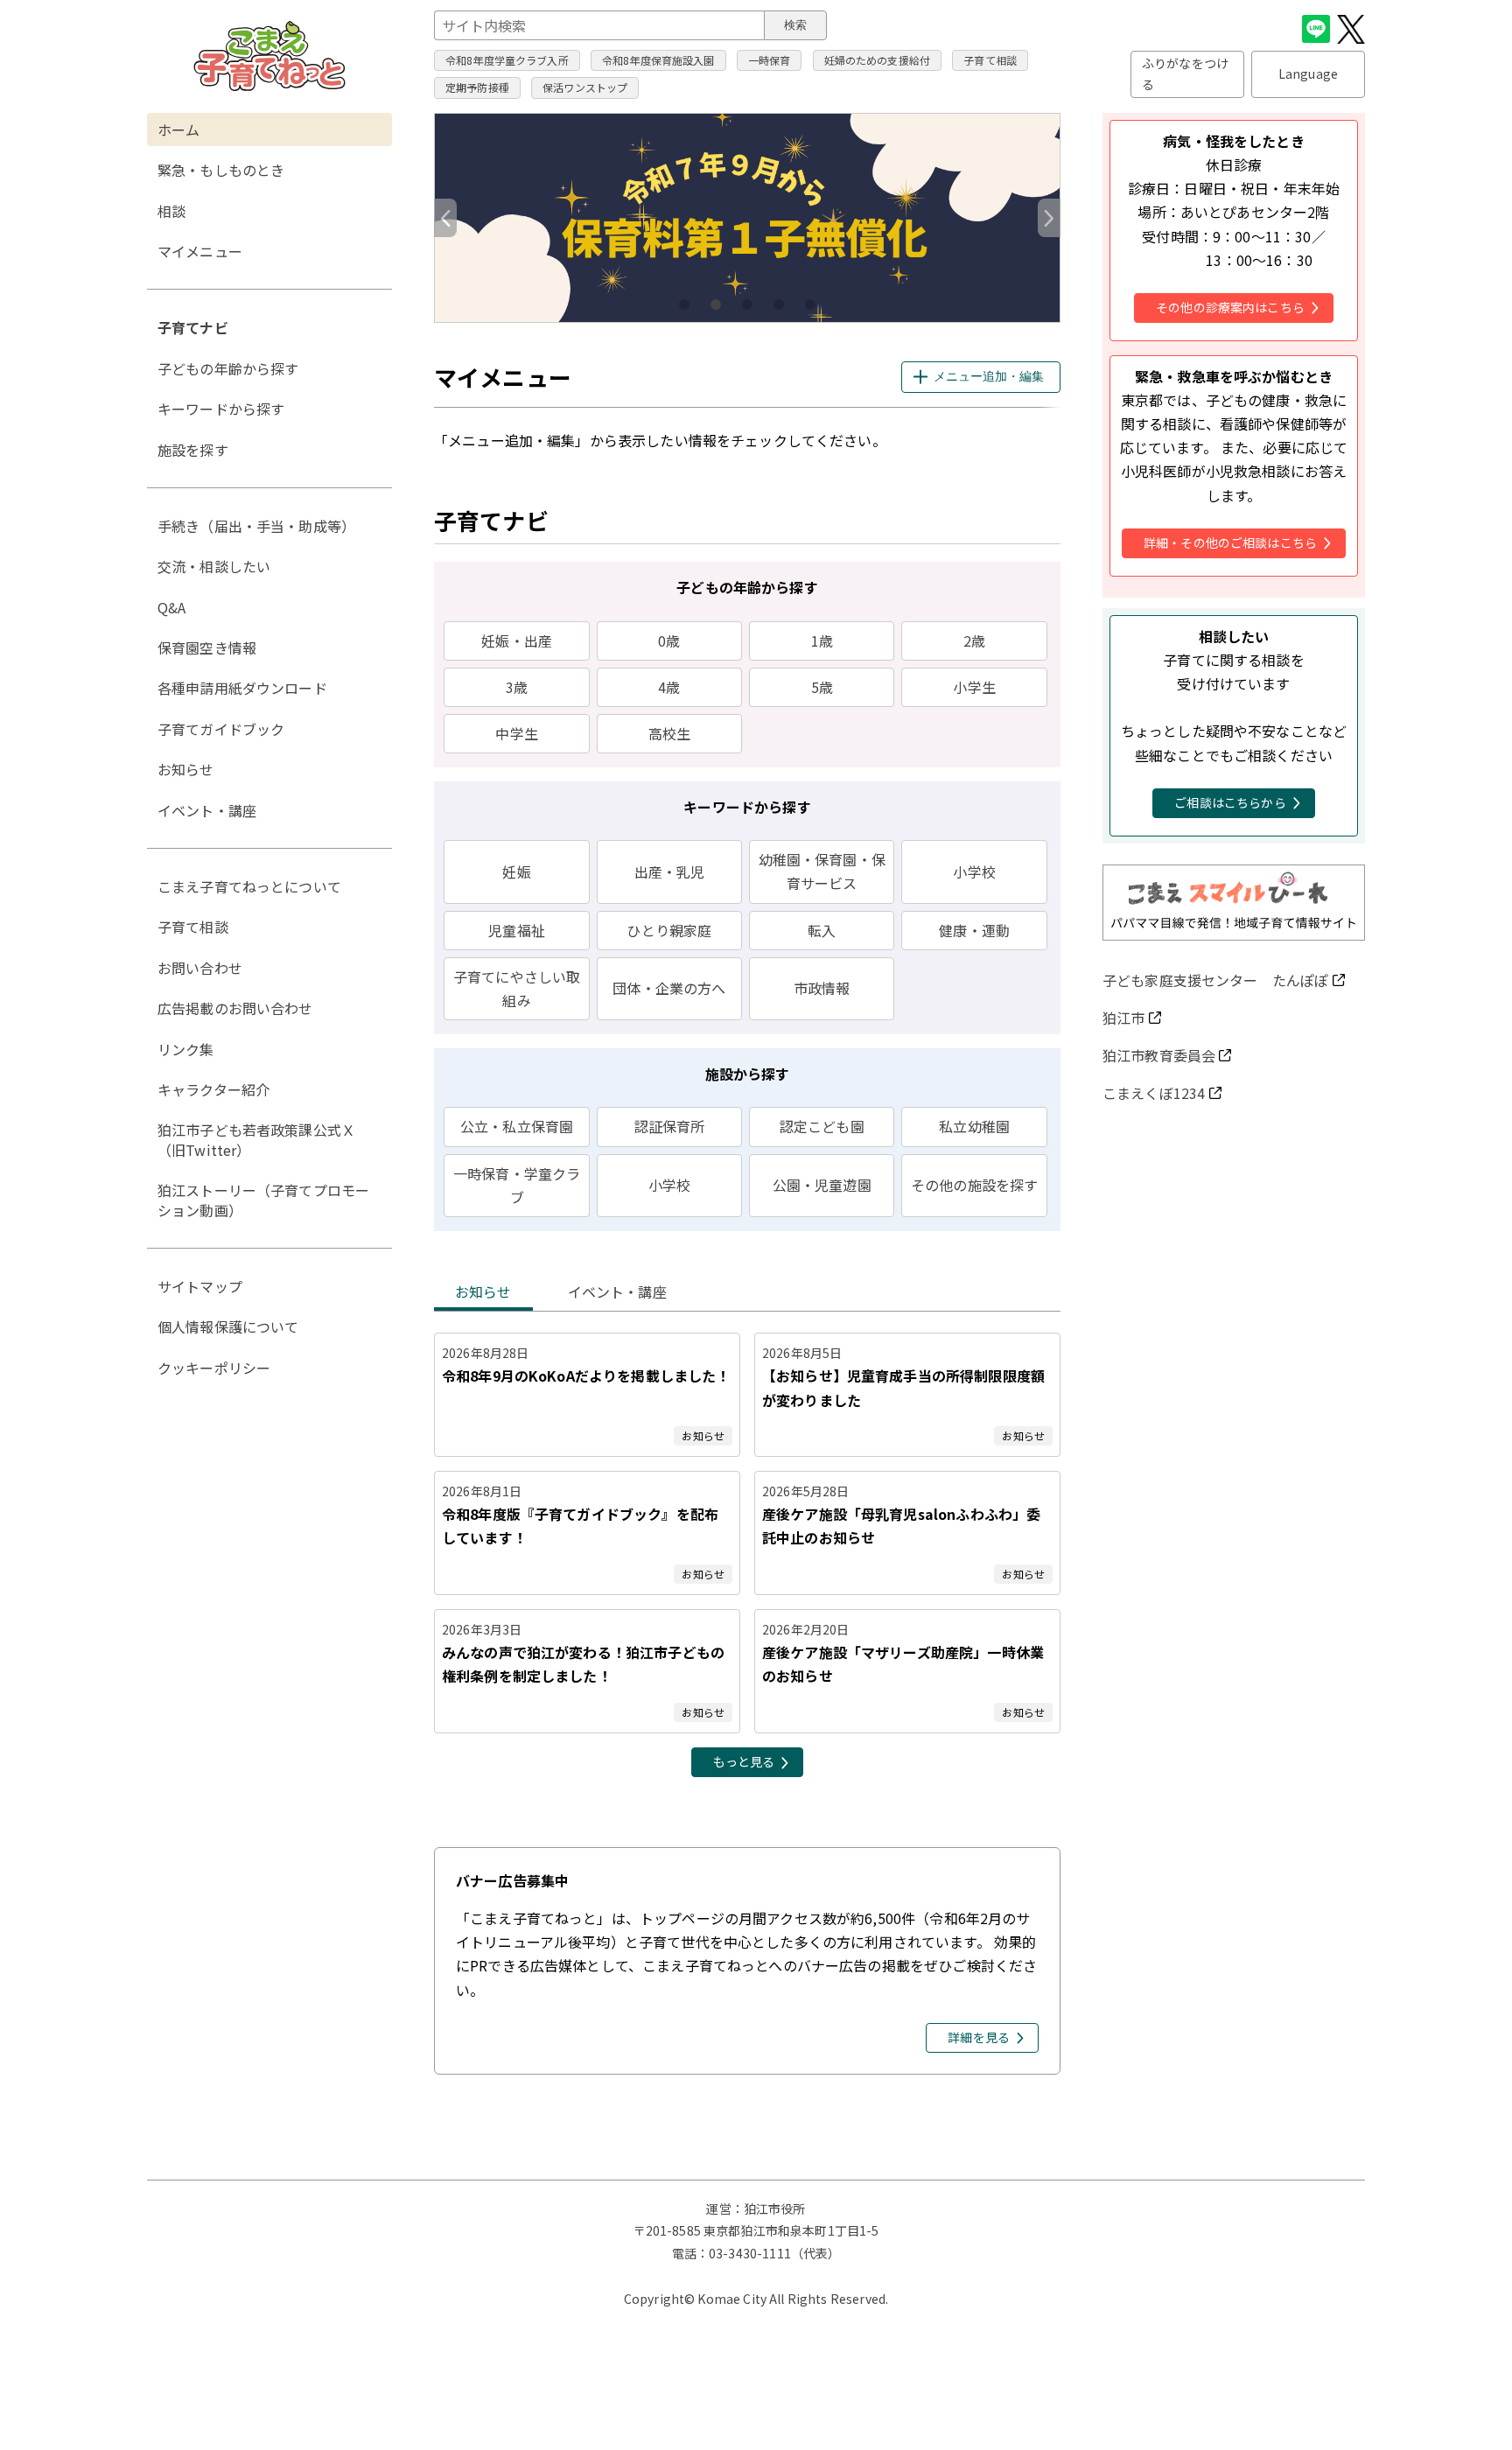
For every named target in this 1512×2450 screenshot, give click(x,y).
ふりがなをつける (1185, 73)
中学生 (516, 733)
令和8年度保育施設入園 (658, 60)
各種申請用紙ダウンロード (242, 688)
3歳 (517, 687)
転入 (822, 930)
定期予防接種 (477, 87)
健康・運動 (974, 930)
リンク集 (186, 1049)
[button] (1049, 218)
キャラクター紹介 (213, 1089)
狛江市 (1123, 1018)
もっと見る (744, 1761)
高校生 (669, 733)
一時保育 (770, 60)
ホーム (178, 129)
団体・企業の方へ (669, 988)
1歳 (822, 640)
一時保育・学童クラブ (517, 1185)
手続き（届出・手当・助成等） (256, 526)
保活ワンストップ (585, 87)
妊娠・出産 (517, 640)
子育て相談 (990, 60)
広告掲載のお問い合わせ (235, 1008)
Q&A (171, 607)
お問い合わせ (200, 968)
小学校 (974, 871)
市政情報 (822, 988)
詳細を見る (979, 2037)
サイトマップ (200, 1286)
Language (1308, 73)
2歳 (974, 640)
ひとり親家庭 (669, 930)
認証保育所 (670, 1126)
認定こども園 (822, 1126)
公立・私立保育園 (517, 1126)
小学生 (974, 687)
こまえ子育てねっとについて (249, 886)
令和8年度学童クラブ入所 (507, 60)
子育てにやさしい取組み (517, 988)
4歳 (669, 687)
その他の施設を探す (974, 1185)
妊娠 (516, 871)
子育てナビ (193, 327)
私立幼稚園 (974, 1126)
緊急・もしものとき (221, 170)
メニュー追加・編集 (989, 376)
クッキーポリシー (214, 1368)
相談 (171, 211)
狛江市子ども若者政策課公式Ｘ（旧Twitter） (256, 1139)
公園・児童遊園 (822, 1185)
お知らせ (483, 1291)
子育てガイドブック (221, 729)
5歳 (822, 687)
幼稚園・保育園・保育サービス (822, 871)
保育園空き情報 (207, 647)
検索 (795, 25)
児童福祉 (517, 930)
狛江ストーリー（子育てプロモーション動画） (263, 1200)
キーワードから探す (221, 409)
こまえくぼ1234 (1154, 1093)
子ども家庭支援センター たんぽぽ (1215, 980)
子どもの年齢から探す (228, 368)
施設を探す (193, 450)
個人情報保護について (228, 1326)
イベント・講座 (617, 1291)
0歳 (669, 640)
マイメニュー (200, 251)
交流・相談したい (214, 566)
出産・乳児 (670, 871)
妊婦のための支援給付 (878, 60)
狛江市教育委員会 (1159, 1055)
